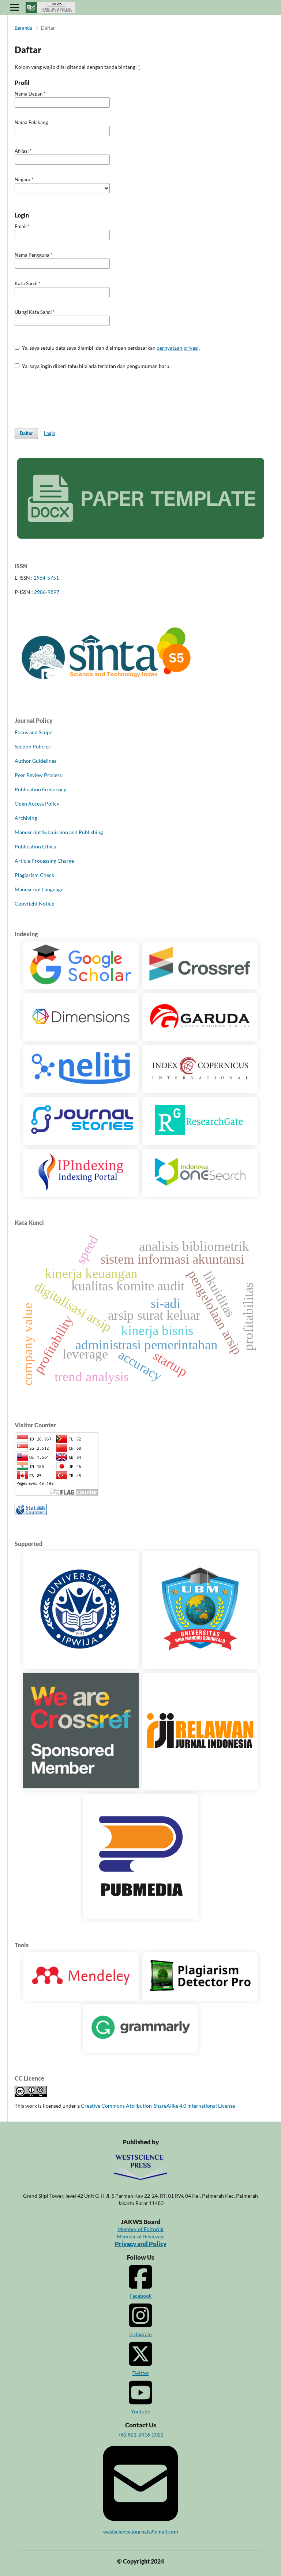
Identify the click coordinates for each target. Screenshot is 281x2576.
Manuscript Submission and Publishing (59, 832)
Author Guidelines (35, 761)
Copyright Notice (34, 904)
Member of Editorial (140, 2229)
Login (50, 433)
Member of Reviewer (140, 2236)
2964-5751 (46, 578)
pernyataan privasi (178, 348)
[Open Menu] (15, 7)
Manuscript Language (39, 889)
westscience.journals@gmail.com (141, 2532)
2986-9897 (47, 592)
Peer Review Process (38, 775)
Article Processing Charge (44, 861)
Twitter (141, 2373)
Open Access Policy (37, 804)
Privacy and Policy (141, 2244)
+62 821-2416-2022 (141, 2434)
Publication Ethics (35, 846)
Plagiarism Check (34, 875)
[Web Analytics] (31, 1513)
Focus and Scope (33, 732)
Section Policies (33, 746)
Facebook (140, 2296)
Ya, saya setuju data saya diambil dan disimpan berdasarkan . (110, 348)
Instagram (140, 2334)
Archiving (26, 818)
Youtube (140, 2411)
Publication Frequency (40, 789)
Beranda (23, 28)
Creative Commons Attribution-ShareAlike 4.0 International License (158, 2106)
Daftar (26, 433)
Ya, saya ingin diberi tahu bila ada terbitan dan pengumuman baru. (96, 366)
